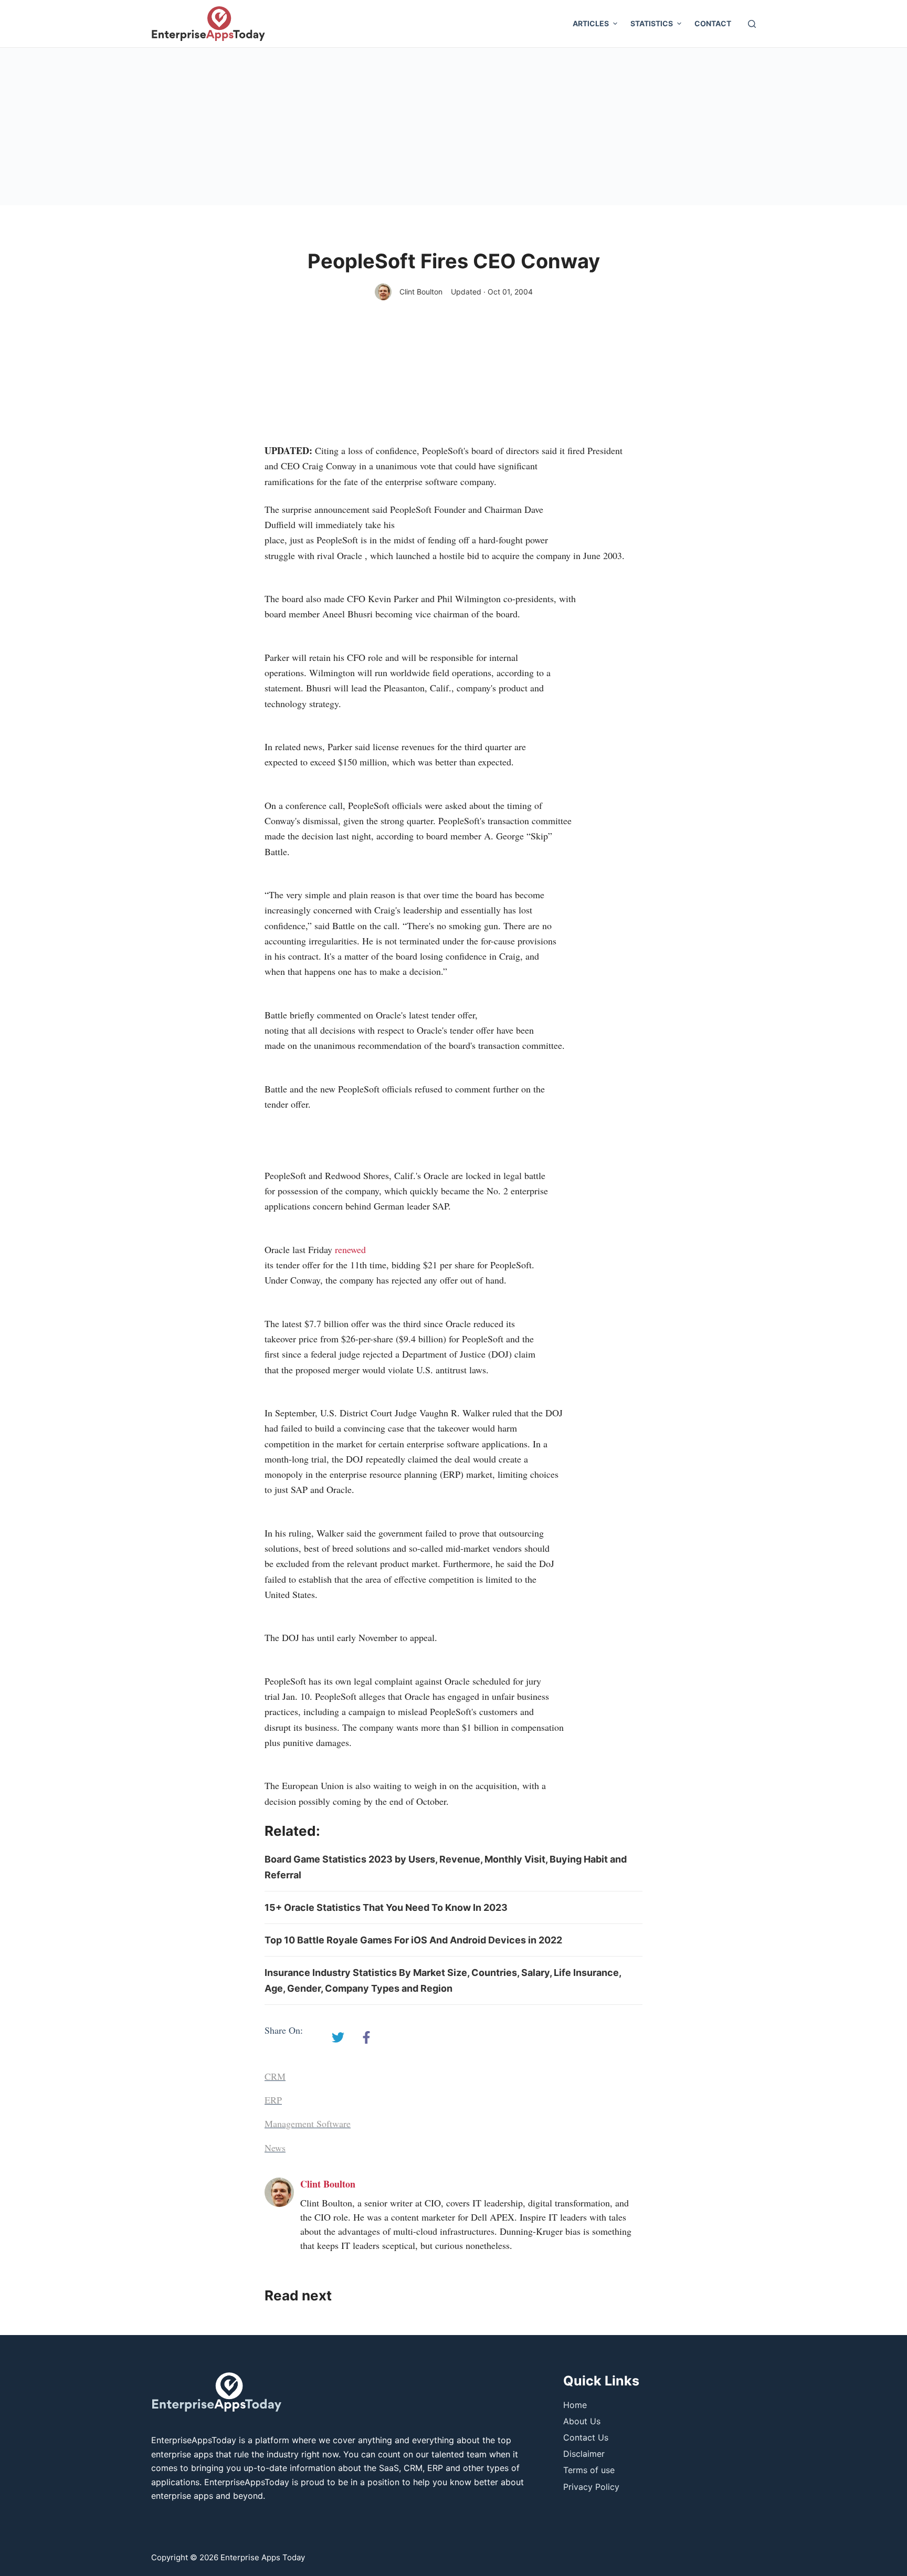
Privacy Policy (591, 2487)
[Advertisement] (454, 127)
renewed (350, 1249)
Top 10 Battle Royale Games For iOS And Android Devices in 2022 (413, 1940)
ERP (273, 2100)
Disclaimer (584, 2454)
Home (575, 2405)
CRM (275, 2076)
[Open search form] (752, 24)
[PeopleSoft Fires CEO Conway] (338, 2037)
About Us (582, 2421)
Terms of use (589, 2470)
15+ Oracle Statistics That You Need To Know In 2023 (386, 1907)
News (275, 2148)
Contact (713, 23)
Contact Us (586, 2437)
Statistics (652, 23)
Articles (591, 23)
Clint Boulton (421, 292)
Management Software (308, 2123)
